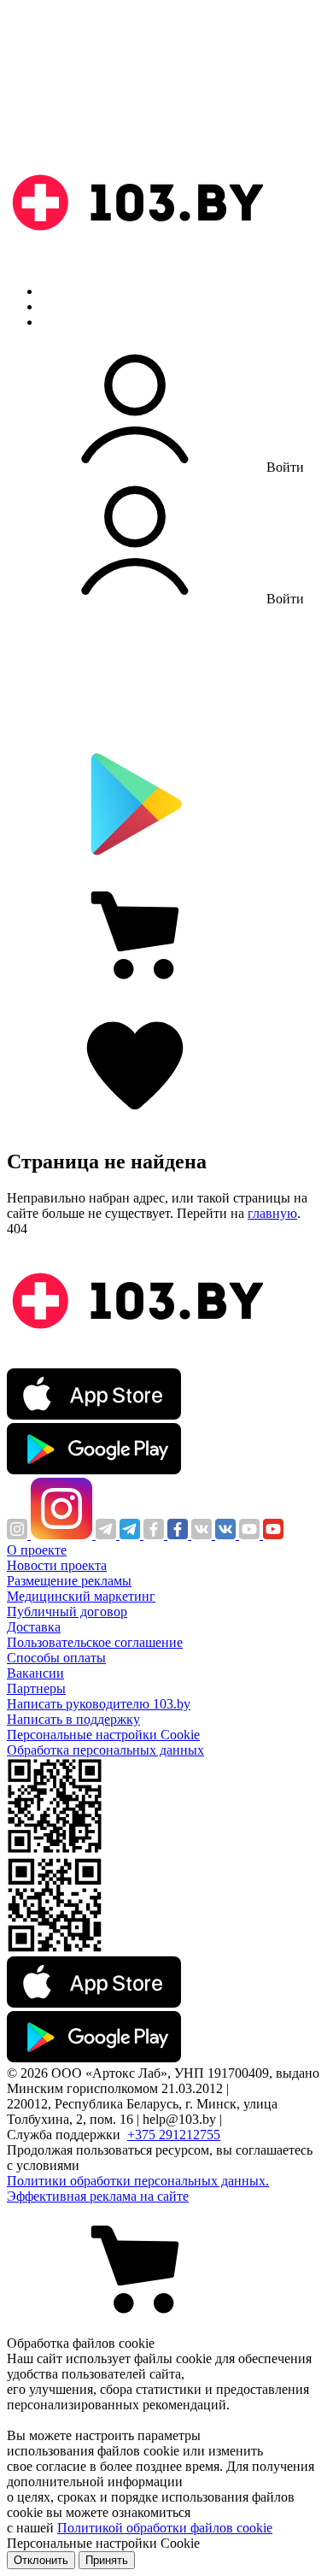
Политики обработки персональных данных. (138, 2181)
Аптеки (63, 306)
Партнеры (36, 1688)
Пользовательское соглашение (95, 1642)
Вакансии (35, 1673)
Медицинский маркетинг (81, 1596)
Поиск (60, 291)
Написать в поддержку (73, 1719)
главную (272, 1213)
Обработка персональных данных (105, 1750)
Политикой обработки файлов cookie (165, 2528)
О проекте (37, 1550)
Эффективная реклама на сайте (98, 2196)
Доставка (34, 1627)
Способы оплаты (56, 1658)
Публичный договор (67, 1611)
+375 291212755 (174, 2135)
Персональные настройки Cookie (103, 1735)
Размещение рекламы (69, 1581)
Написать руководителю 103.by (99, 1704)
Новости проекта (57, 1565)
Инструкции (78, 322)
